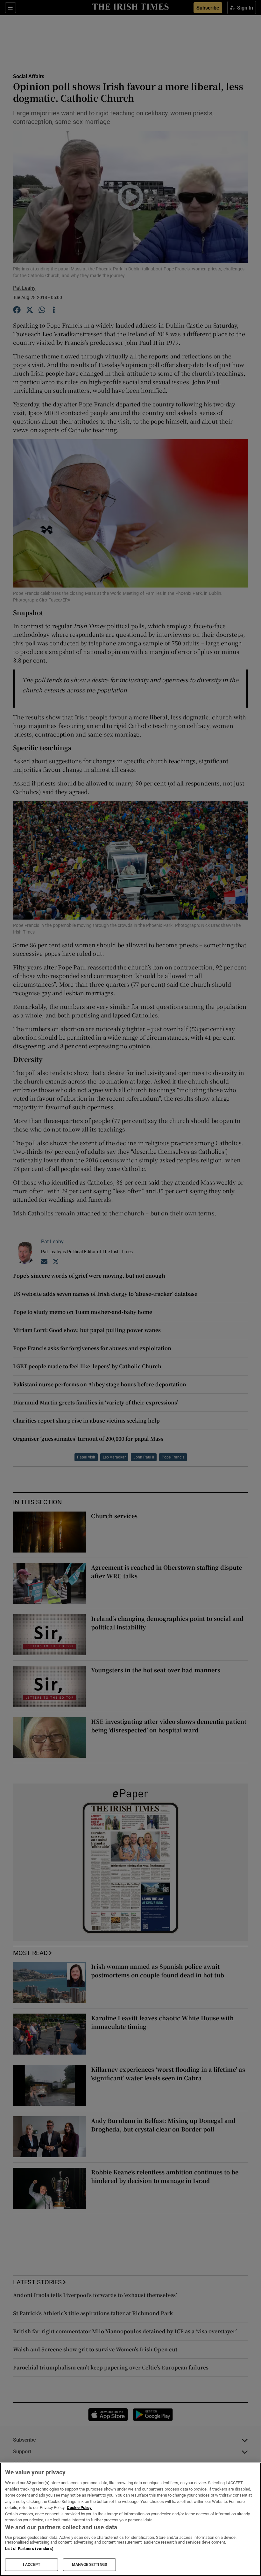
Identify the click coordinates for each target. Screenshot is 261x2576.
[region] (130, 2519)
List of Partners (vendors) (29, 2549)
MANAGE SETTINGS (89, 2565)
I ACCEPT (32, 2565)
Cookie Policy (79, 2508)
